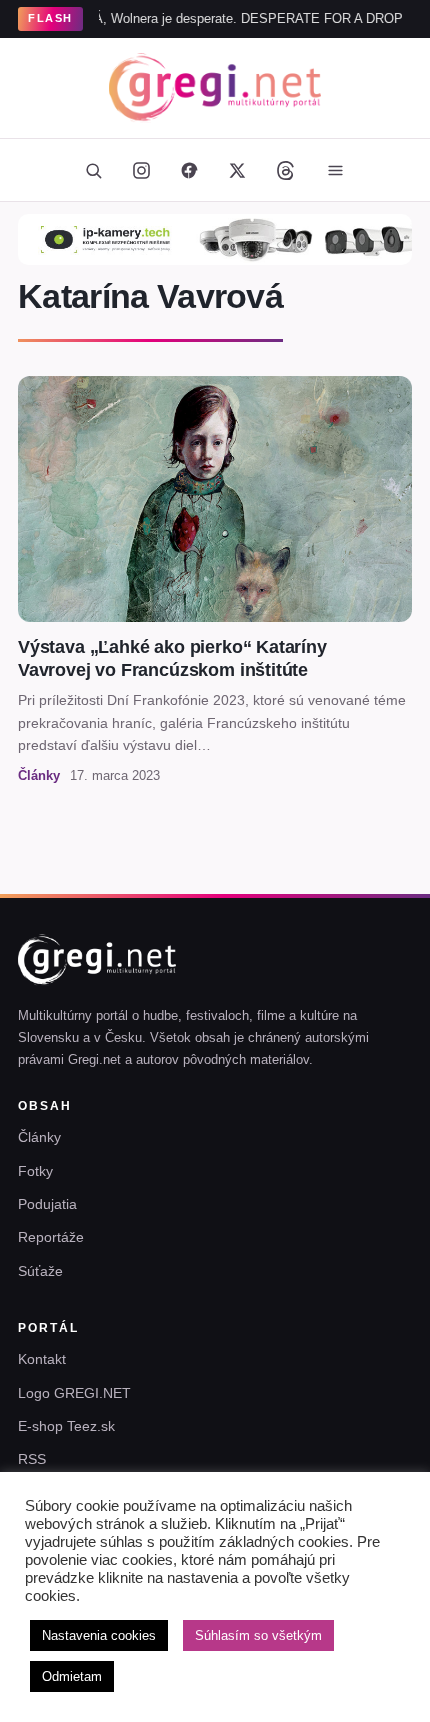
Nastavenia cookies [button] (99, 1635)
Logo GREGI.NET (74, 1393)
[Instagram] (141, 170)
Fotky (35, 1171)
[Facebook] (189, 170)
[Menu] (335, 170)
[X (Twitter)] (237, 170)
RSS (32, 1459)
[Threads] (285, 170)
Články (39, 1137)
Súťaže (40, 1271)
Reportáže (51, 1237)
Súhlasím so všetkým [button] (258, 1635)
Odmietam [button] (72, 1676)
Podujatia (47, 1204)
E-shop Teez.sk (66, 1426)
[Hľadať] (93, 170)
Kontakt (42, 1359)
